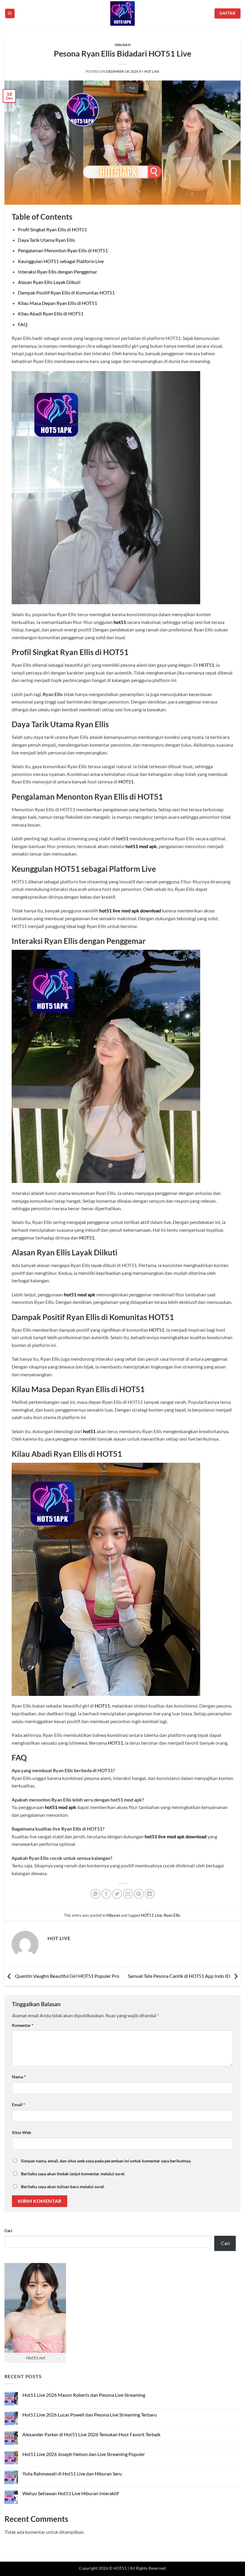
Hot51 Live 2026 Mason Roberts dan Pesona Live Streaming (84, 2395)
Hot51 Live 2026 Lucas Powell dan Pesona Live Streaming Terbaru (90, 2415)
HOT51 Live (151, 1915)
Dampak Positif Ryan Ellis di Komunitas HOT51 (66, 293)
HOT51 (207, 665)
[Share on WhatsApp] (95, 1894)
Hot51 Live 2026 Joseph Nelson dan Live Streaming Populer (84, 2454)
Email (19, 2105)
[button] (10, 14)
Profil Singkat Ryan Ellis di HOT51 (52, 229)
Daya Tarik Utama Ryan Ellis (46, 240)
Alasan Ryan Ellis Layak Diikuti (49, 282)
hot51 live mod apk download (130, 910)
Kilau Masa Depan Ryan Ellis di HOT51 (58, 303)
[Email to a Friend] (128, 1894)
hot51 (120, 622)
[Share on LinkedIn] (150, 1894)
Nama (19, 2077)
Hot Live (152, 71)
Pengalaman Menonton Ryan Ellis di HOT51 (63, 250)
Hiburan (123, 45)
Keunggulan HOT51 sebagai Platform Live (61, 261)
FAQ (23, 324)
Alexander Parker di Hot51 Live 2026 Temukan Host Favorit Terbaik (91, 2434)
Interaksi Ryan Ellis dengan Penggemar (58, 272)
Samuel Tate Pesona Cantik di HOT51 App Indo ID (179, 1976)
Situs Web (22, 2132)
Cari (8, 2231)
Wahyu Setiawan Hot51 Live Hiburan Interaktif (71, 2493)
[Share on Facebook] (106, 1894)
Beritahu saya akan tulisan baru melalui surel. (63, 2187)
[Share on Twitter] (117, 1894)
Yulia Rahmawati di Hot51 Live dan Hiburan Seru (72, 2474)
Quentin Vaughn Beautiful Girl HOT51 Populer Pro (67, 1976)
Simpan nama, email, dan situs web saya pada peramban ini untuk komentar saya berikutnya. (106, 2161)
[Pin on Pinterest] (139, 1894)
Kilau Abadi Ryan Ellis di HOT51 (51, 313)
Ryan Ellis (172, 1915)
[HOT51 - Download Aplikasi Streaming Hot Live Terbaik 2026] (122, 13)
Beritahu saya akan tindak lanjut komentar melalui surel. (73, 2174)
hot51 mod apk (141, 846)
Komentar (23, 2025)
